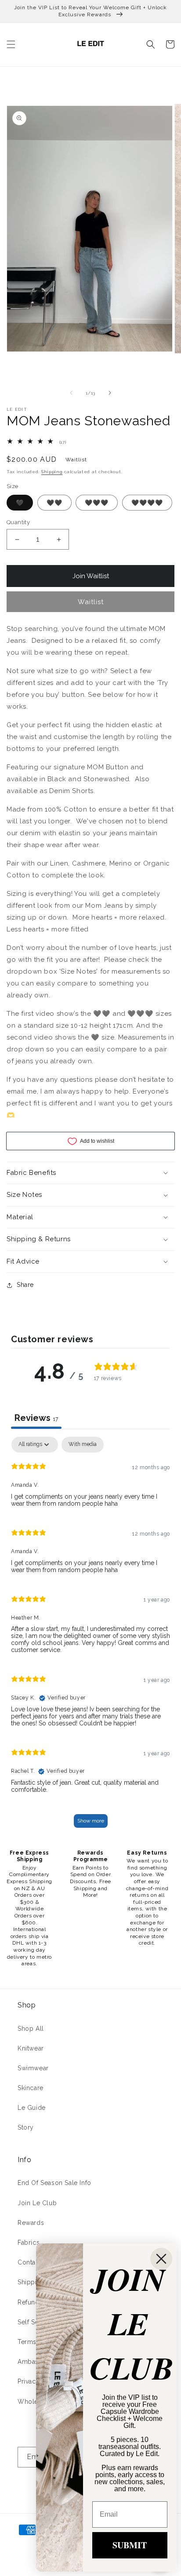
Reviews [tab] (36, 1418)
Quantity (18, 522)
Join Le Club (37, 2203)
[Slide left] (71, 393)
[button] (11, 44)
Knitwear (31, 2048)
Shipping (52, 472)
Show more (91, 1821)
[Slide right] (110, 393)
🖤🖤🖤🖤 (147, 503)
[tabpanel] (90, 1636)
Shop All (31, 2029)
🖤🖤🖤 (97, 503)
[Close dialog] (161, 2259)
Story (26, 2127)
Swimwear (33, 2068)
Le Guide (32, 2108)
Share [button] (25, 1285)
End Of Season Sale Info (54, 2183)
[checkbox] (83, 1445)
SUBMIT (130, 2545)
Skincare (31, 2088)
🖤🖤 (54, 503)
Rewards (31, 2223)
